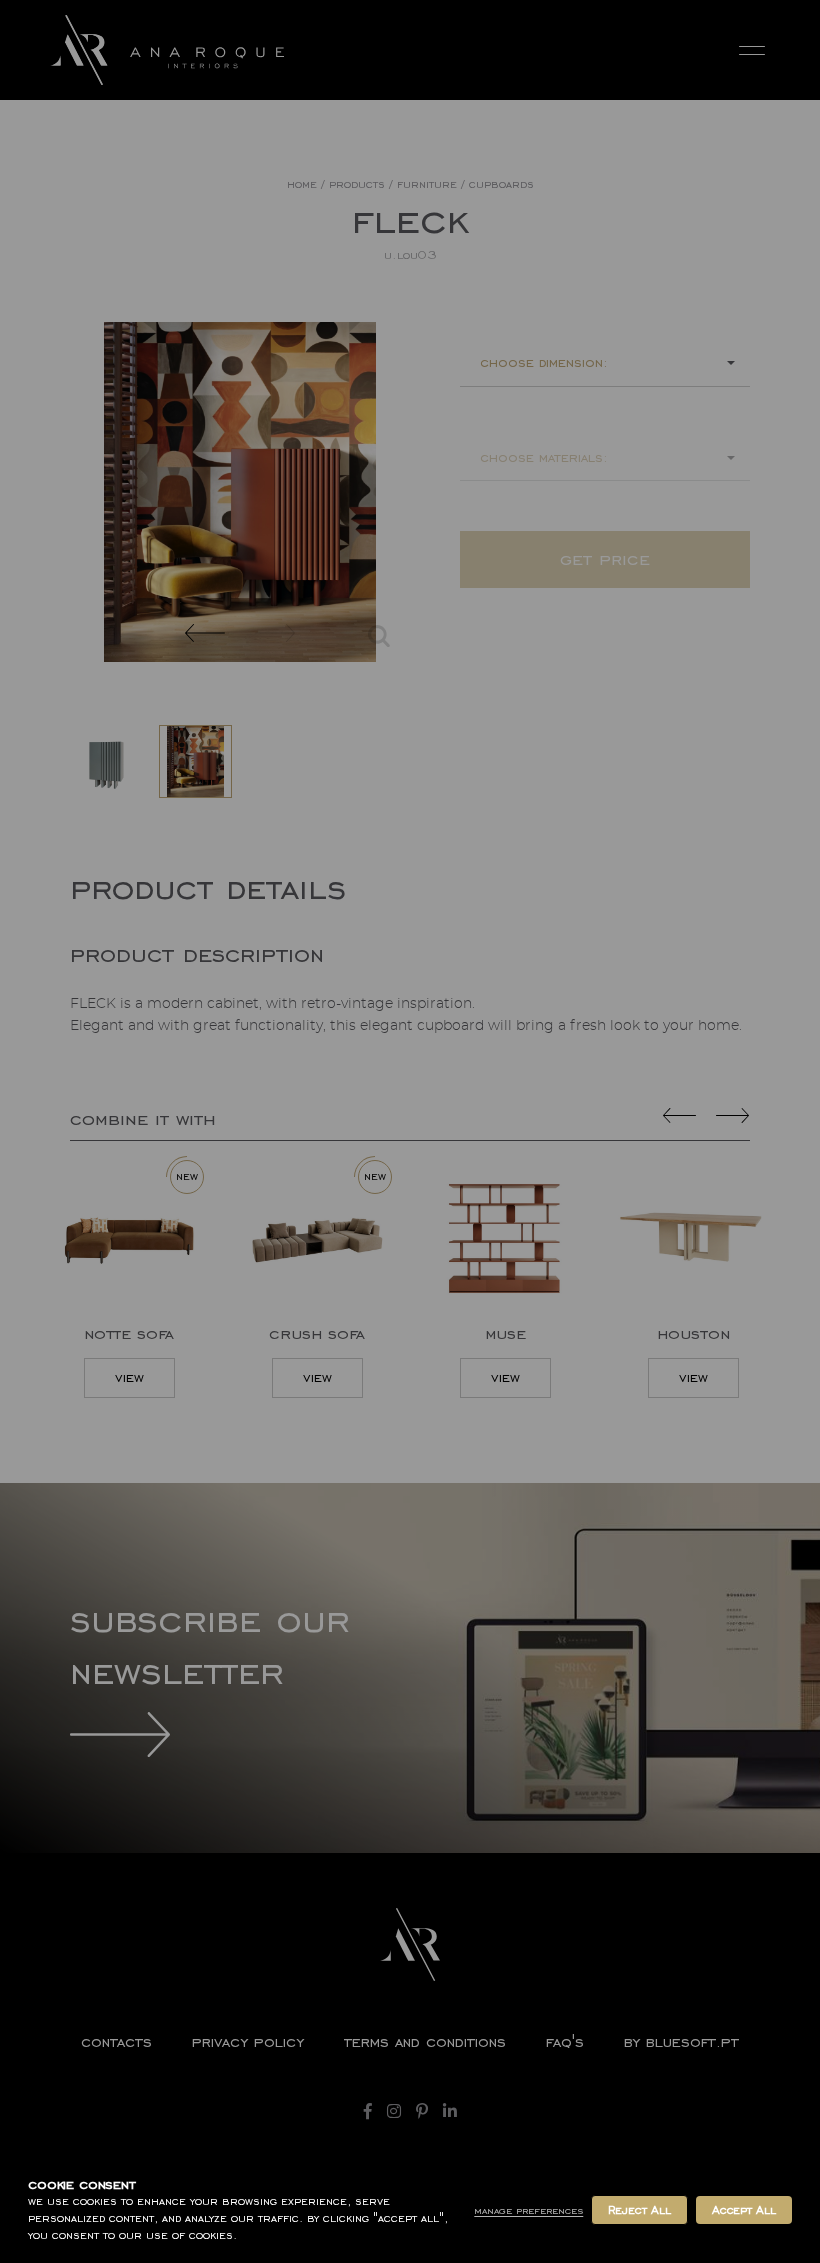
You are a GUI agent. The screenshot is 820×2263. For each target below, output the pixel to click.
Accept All (744, 2210)
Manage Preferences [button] (528, 2210)
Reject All (639, 2210)
